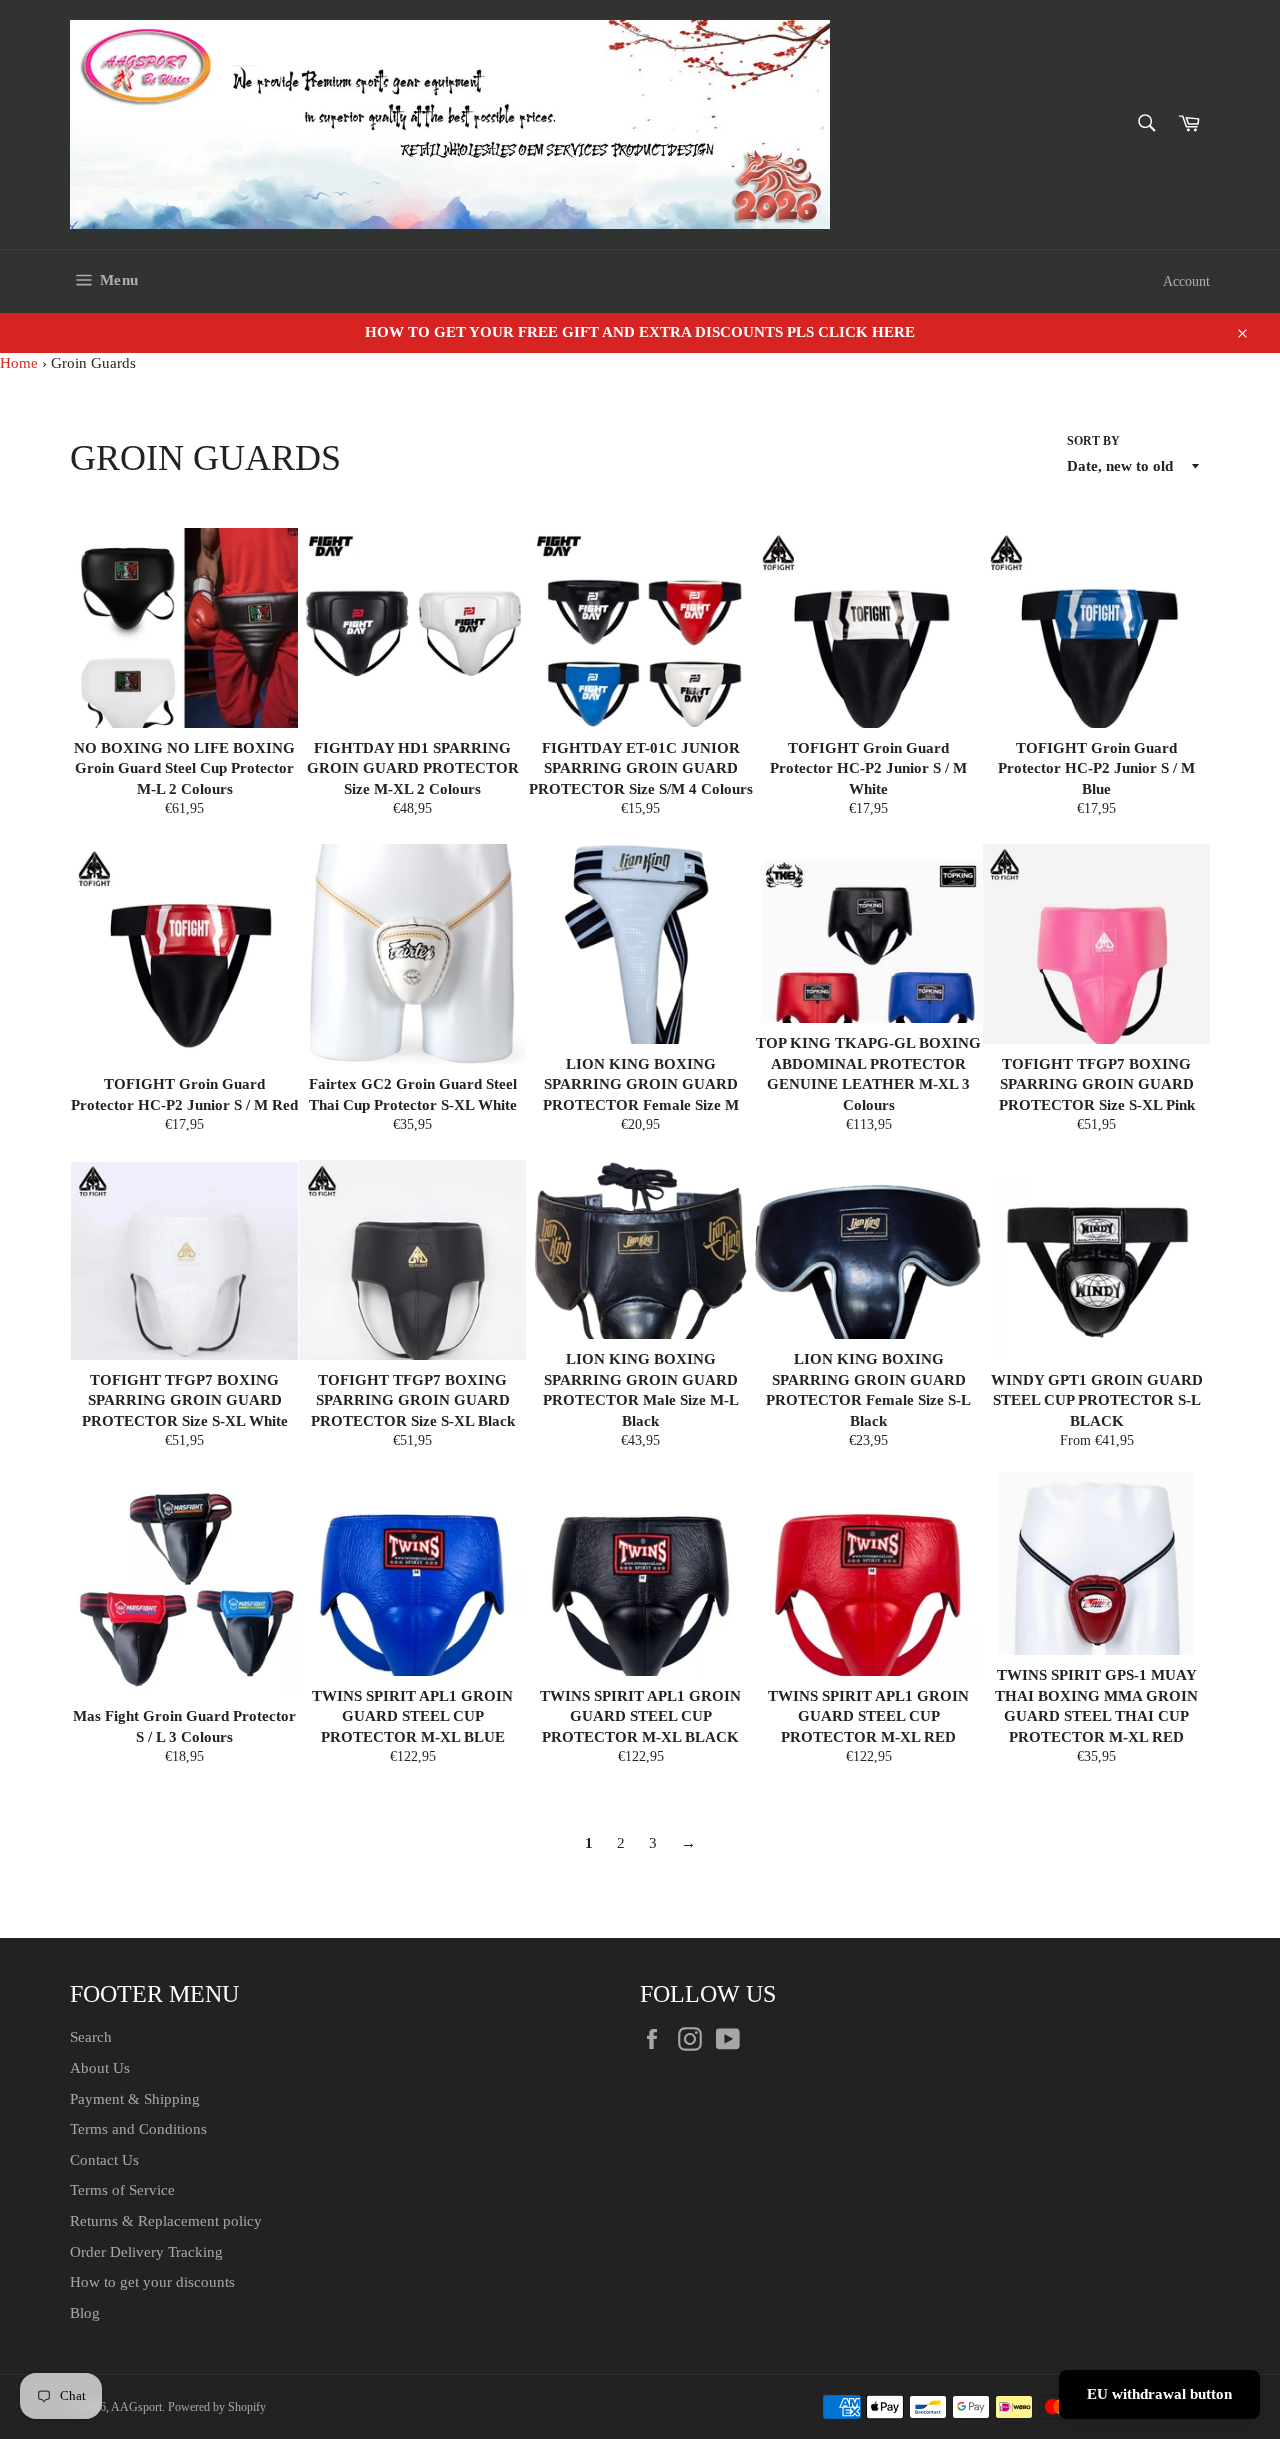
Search (91, 2037)
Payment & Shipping (135, 2099)
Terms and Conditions (138, 2129)
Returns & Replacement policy (166, 2221)
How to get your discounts (152, 2282)
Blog (85, 2313)
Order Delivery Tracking (146, 2252)
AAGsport (136, 2407)
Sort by (1093, 441)
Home (19, 363)
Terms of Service (122, 2190)
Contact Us (104, 2160)
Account (1186, 281)
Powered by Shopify (217, 2407)
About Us (100, 2068)
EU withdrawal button (1159, 2394)
